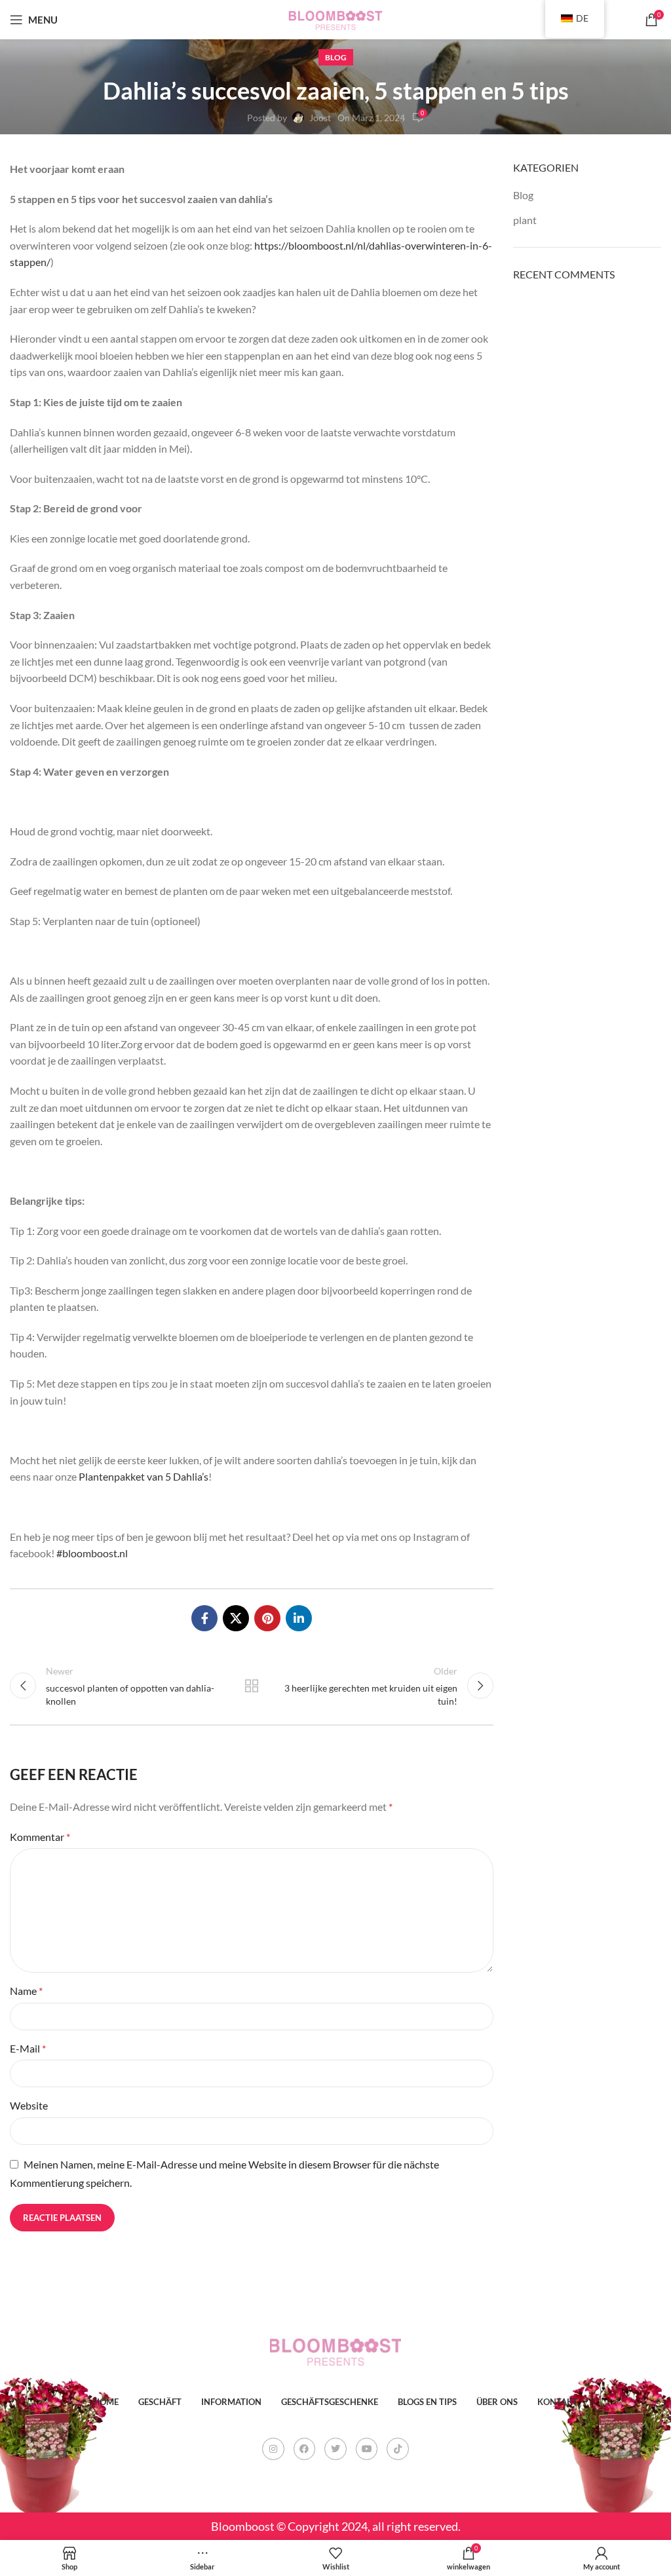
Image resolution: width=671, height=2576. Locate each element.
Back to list (252, 1686)
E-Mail (28, 2048)
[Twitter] (335, 2449)
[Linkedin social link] (299, 1618)
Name (26, 1991)
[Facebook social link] (204, 1618)
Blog (336, 57)
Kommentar (40, 1837)
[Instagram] (273, 2449)
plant (525, 220)
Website (29, 2105)
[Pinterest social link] (267, 1618)
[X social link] (236, 1618)
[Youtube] (367, 2449)
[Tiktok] (398, 2449)
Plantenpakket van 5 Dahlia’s (144, 1476)
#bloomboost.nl (92, 1553)
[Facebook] (305, 2449)
